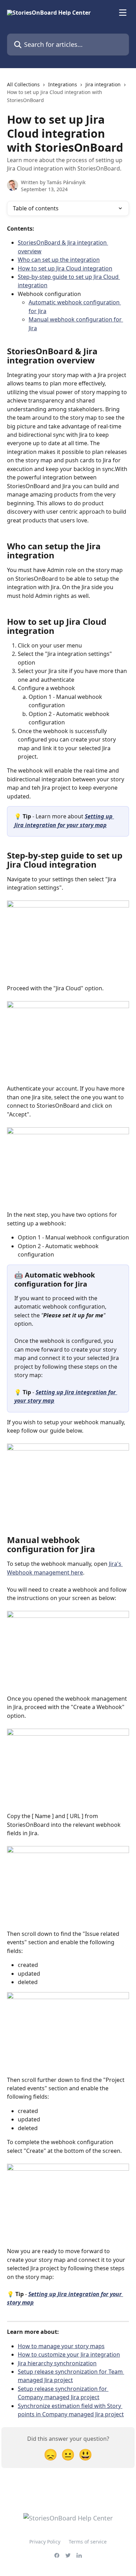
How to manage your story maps (61, 2346)
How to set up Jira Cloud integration (65, 268)
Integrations (63, 84)
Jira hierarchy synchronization (57, 2363)
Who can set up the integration (59, 260)
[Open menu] (123, 13)
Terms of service (88, 2542)
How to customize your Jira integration (69, 2354)
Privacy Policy (45, 2542)
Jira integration (103, 84)
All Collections (23, 84)
